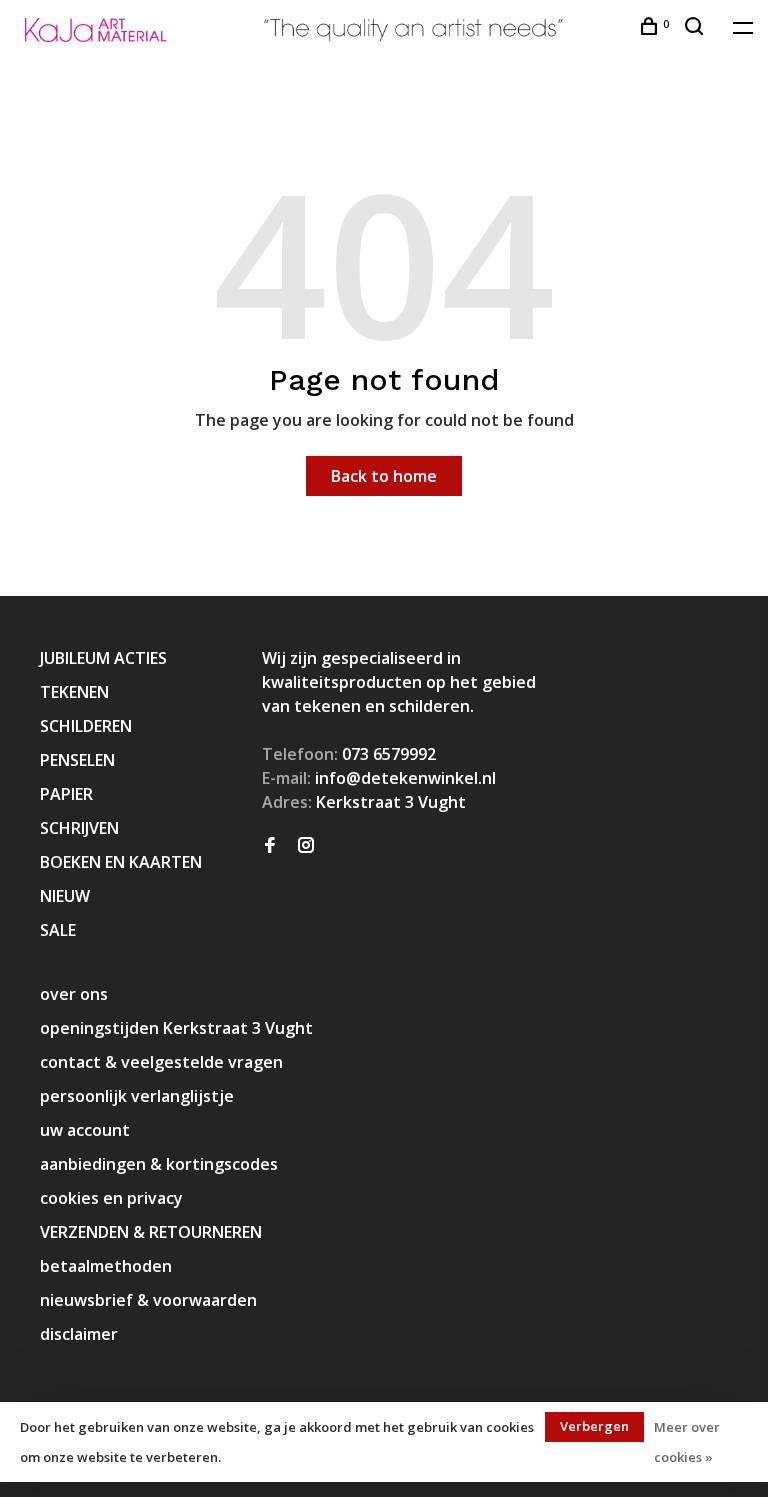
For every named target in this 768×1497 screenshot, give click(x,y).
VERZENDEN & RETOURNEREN (151, 1232)
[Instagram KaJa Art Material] (306, 846)
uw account (85, 1130)
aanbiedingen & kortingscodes (159, 1164)
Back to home (384, 476)
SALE (58, 930)
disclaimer (79, 1334)
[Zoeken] (696, 28)
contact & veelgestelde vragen (161, 1062)
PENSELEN (77, 760)
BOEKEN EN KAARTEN (121, 862)
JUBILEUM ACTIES (103, 658)
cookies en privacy (111, 1198)
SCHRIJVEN (79, 828)
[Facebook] (270, 846)
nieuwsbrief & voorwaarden (148, 1300)
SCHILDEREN (86, 726)
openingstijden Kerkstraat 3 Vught (176, 1028)
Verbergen (594, 1426)
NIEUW (65, 896)
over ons (74, 994)
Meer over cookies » (687, 1442)
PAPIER (66, 794)
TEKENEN (74, 692)
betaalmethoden (106, 1266)
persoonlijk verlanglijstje (137, 1096)
